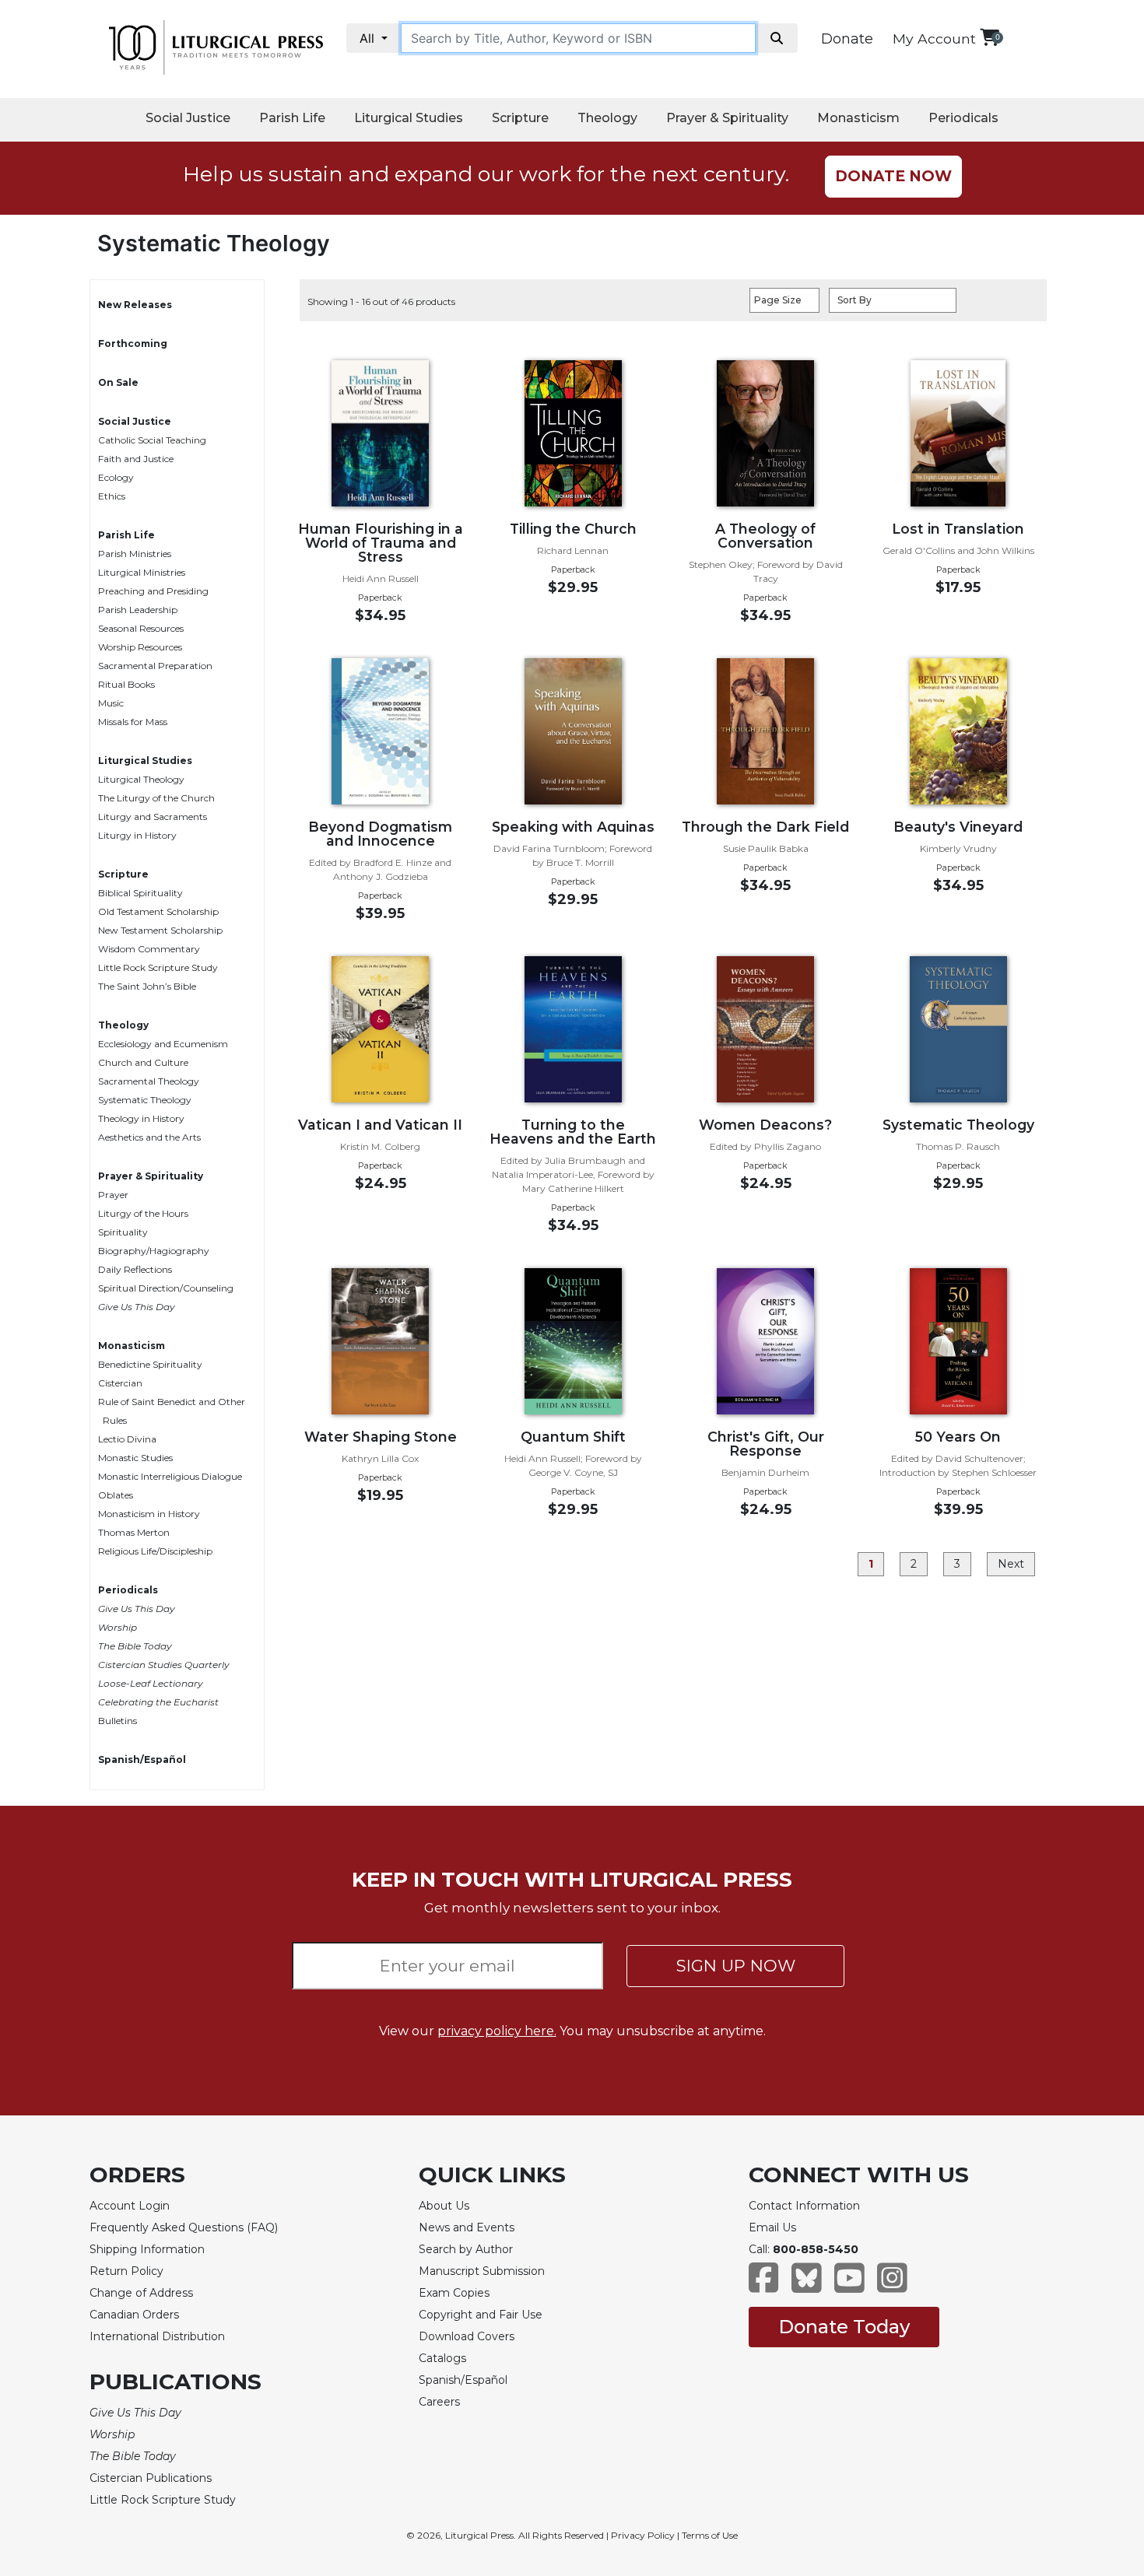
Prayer (113, 1195)
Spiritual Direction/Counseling (166, 1288)
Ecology (116, 477)
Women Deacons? (765, 1125)
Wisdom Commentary (149, 949)
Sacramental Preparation (155, 666)
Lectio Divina (127, 1439)
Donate (847, 39)
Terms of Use (710, 2535)
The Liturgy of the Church (156, 798)
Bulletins (118, 1721)
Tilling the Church (573, 529)
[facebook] (764, 2285)
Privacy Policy (643, 2535)
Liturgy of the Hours (143, 1213)
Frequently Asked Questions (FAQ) (184, 2227)
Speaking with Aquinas (573, 827)
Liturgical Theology (141, 779)
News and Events (467, 2227)
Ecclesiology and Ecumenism (163, 1044)
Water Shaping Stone (381, 1437)
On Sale (118, 382)
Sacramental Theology (149, 1081)
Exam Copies (454, 2293)
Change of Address (141, 2293)
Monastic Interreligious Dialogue (170, 1476)
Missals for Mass (133, 722)
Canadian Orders (134, 2315)
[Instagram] (892, 2285)
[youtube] (849, 2285)
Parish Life (292, 118)
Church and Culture (143, 1062)
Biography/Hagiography (154, 1251)
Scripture (520, 118)
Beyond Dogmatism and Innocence (380, 834)
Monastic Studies (135, 1458)
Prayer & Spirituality (727, 118)
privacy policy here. (497, 2031)
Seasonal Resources (141, 628)
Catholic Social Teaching (152, 440)
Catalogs (442, 2358)
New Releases (135, 305)
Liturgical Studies (409, 118)
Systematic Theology (145, 1100)
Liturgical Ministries (142, 572)
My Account (934, 39)
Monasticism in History (149, 1514)
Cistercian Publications (151, 2478)
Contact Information (804, 2206)
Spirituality (123, 1232)
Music (111, 703)
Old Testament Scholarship (158, 911)
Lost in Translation (958, 529)
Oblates (116, 1495)
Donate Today (844, 2327)
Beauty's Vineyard (958, 827)
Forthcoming (133, 343)
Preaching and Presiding (153, 591)
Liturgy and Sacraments (153, 817)
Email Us (772, 2227)
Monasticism (858, 118)
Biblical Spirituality (140, 893)
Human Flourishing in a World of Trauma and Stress (381, 543)
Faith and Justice (136, 459)
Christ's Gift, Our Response (766, 1444)
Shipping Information (147, 2249)
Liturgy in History (137, 835)
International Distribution (157, 2336)
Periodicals (963, 118)
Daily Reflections (135, 1269)
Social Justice (188, 118)
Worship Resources (140, 647)
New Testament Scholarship (160, 930)
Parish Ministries (135, 554)
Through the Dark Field (765, 827)
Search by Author (466, 2249)
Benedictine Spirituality (150, 1364)
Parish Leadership (138, 610)
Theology (607, 118)
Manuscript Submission (482, 2271)
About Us (444, 2206)
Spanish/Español (142, 1759)
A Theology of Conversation (765, 536)
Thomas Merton (134, 1532)
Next (1011, 1564)
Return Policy (126, 2271)
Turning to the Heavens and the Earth (573, 1132)
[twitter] (807, 2285)
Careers (439, 2402)
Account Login (130, 2206)
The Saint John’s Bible (147, 986)
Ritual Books (126, 684)
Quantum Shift (573, 1437)
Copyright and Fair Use (481, 2315)
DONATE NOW (893, 176)
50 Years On (958, 1437)
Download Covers (467, 2336)
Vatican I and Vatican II (380, 1125)
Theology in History (141, 1118)
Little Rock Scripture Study (158, 967)
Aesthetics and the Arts (149, 1137)
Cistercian (120, 1383)
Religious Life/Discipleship (155, 1551)
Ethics (112, 496)
